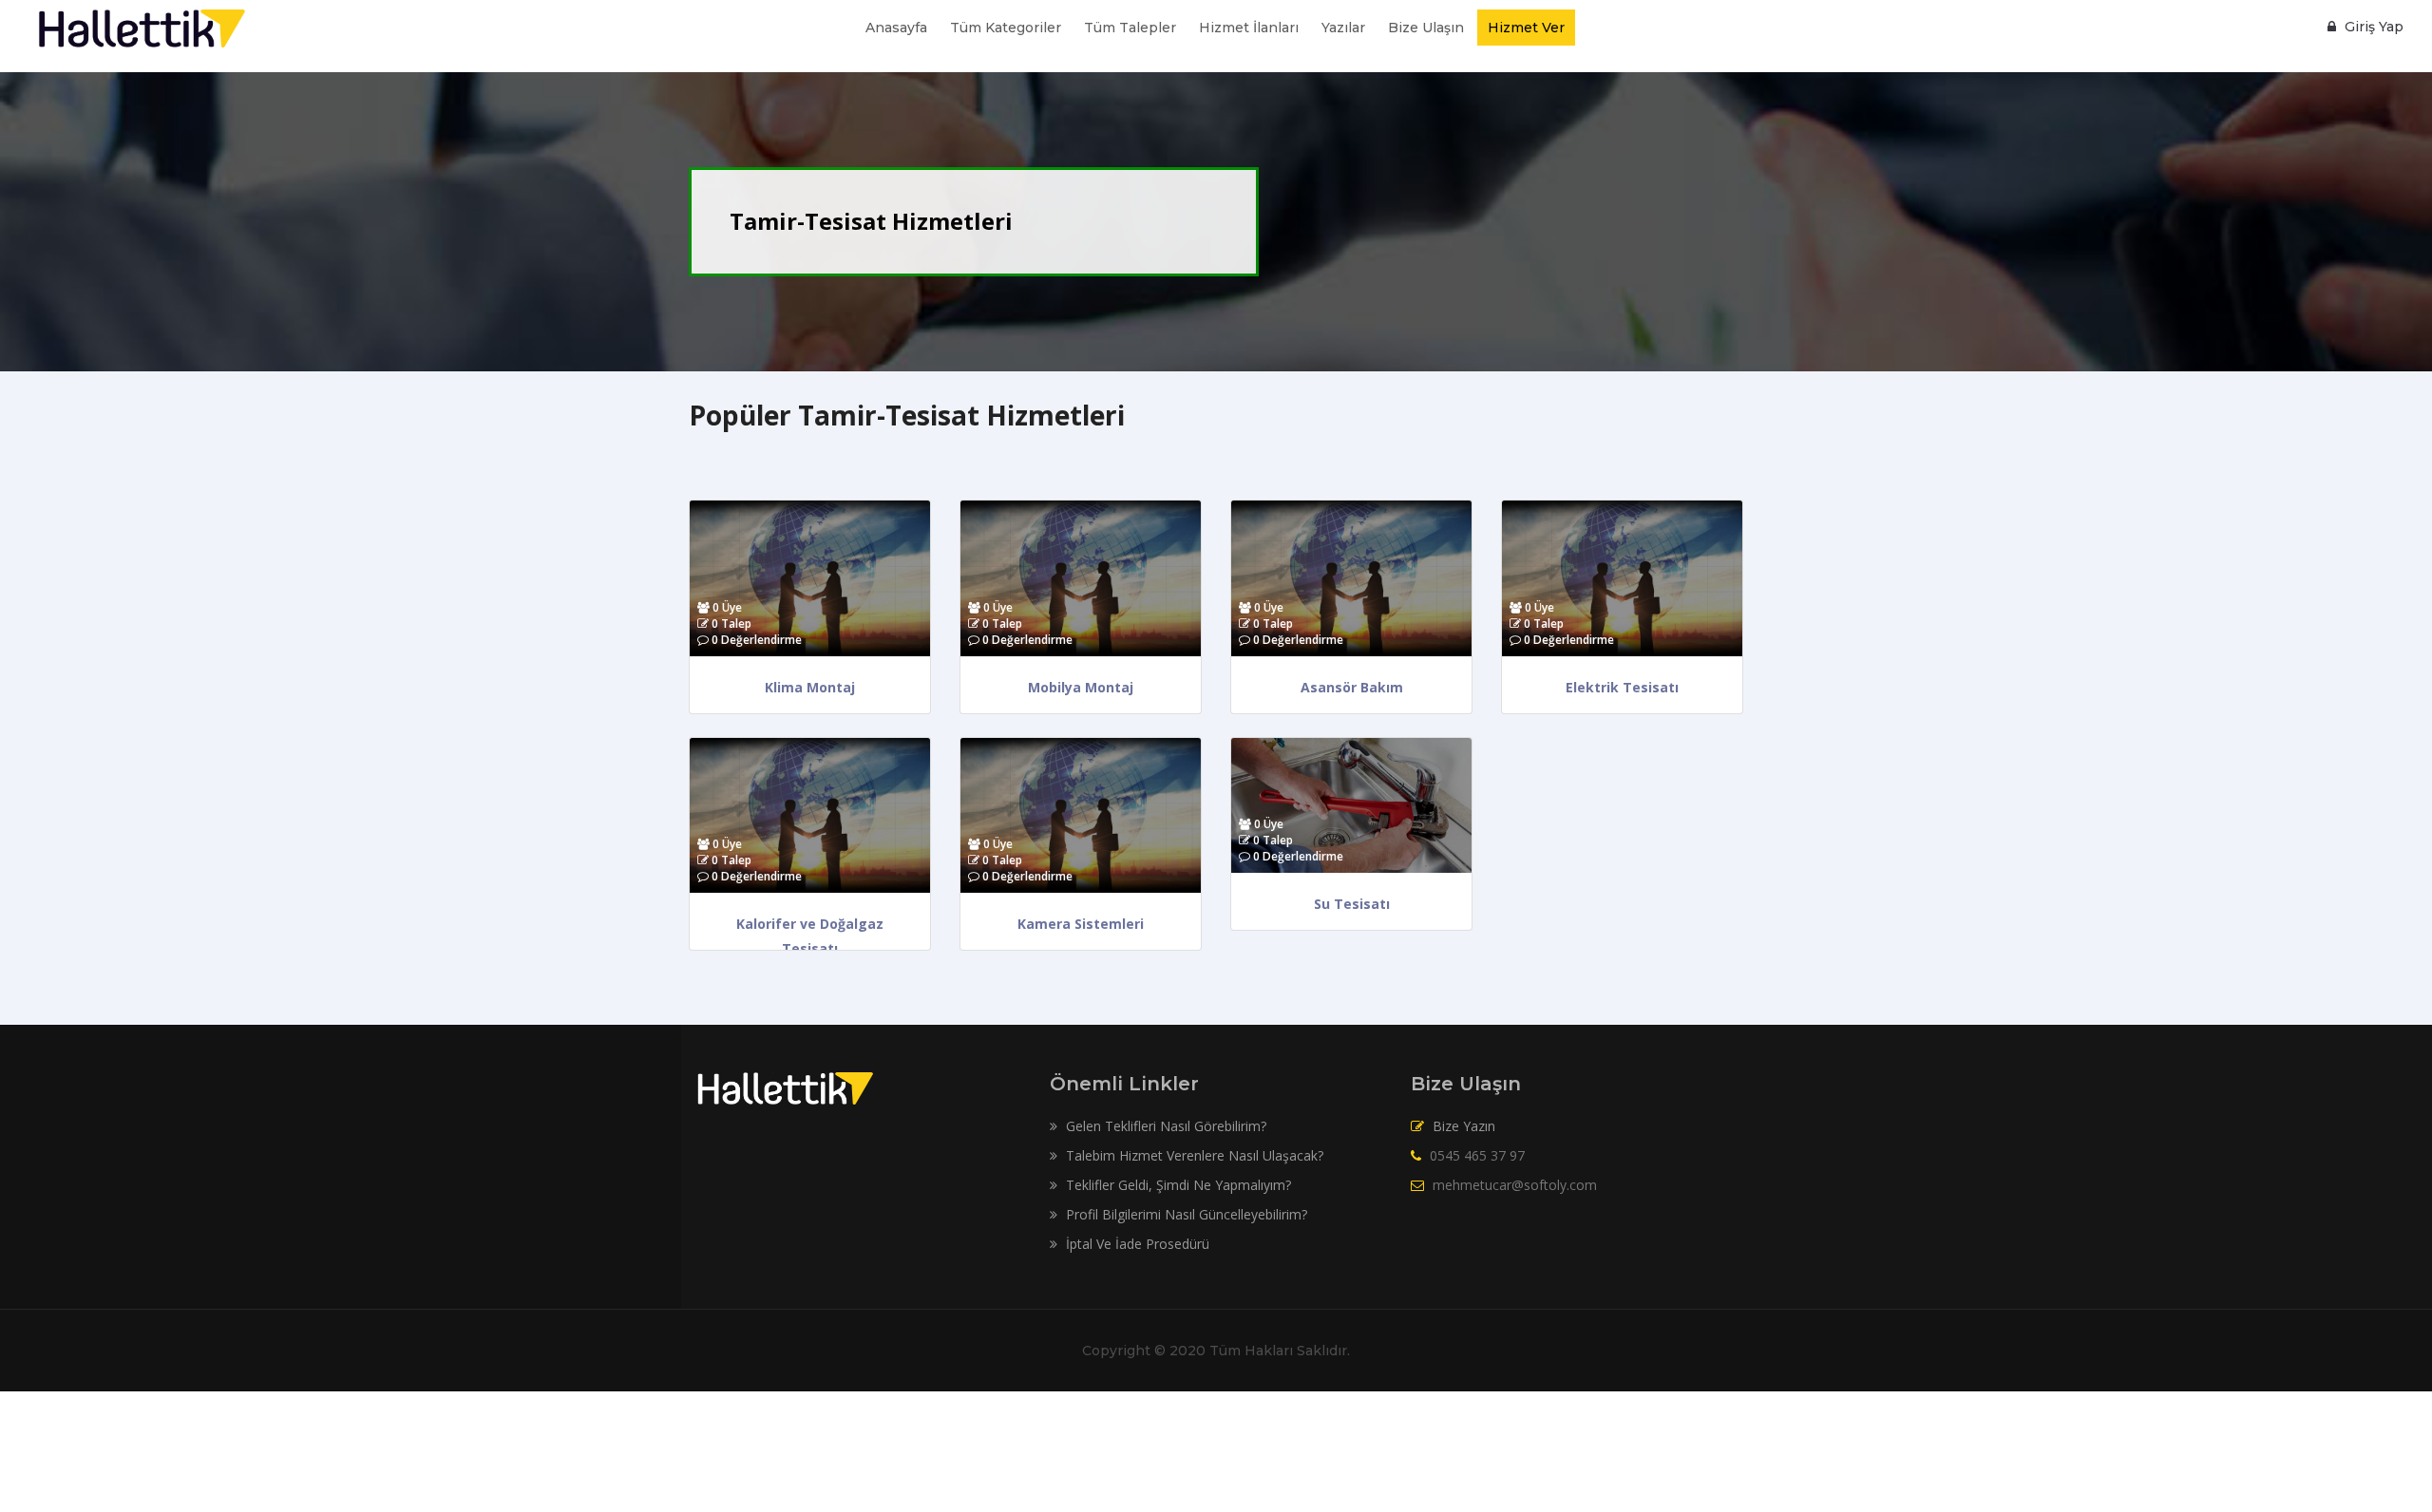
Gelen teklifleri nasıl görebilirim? (1164, 1126)
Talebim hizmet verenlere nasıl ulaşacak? (1193, 1155)
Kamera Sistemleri (1081, 924)
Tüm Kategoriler (1006, 28)
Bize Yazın (1464, 1126)
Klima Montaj (810, 687)
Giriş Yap (2372, 27)
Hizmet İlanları (1249, 28)
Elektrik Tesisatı (1622, 687)
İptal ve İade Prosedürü (1136, 1244)
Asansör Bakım (1352, 687)
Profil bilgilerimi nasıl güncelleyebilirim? (1185, 1214)
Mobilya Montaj (1081, 687)
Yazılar (1343, 28)
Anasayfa (896, 28)
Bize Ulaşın (1426, 28)
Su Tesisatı (1352, 904)
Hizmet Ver (1526, 28)
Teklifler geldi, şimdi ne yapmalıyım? (1177, 1185)
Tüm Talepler (1130, 28)
